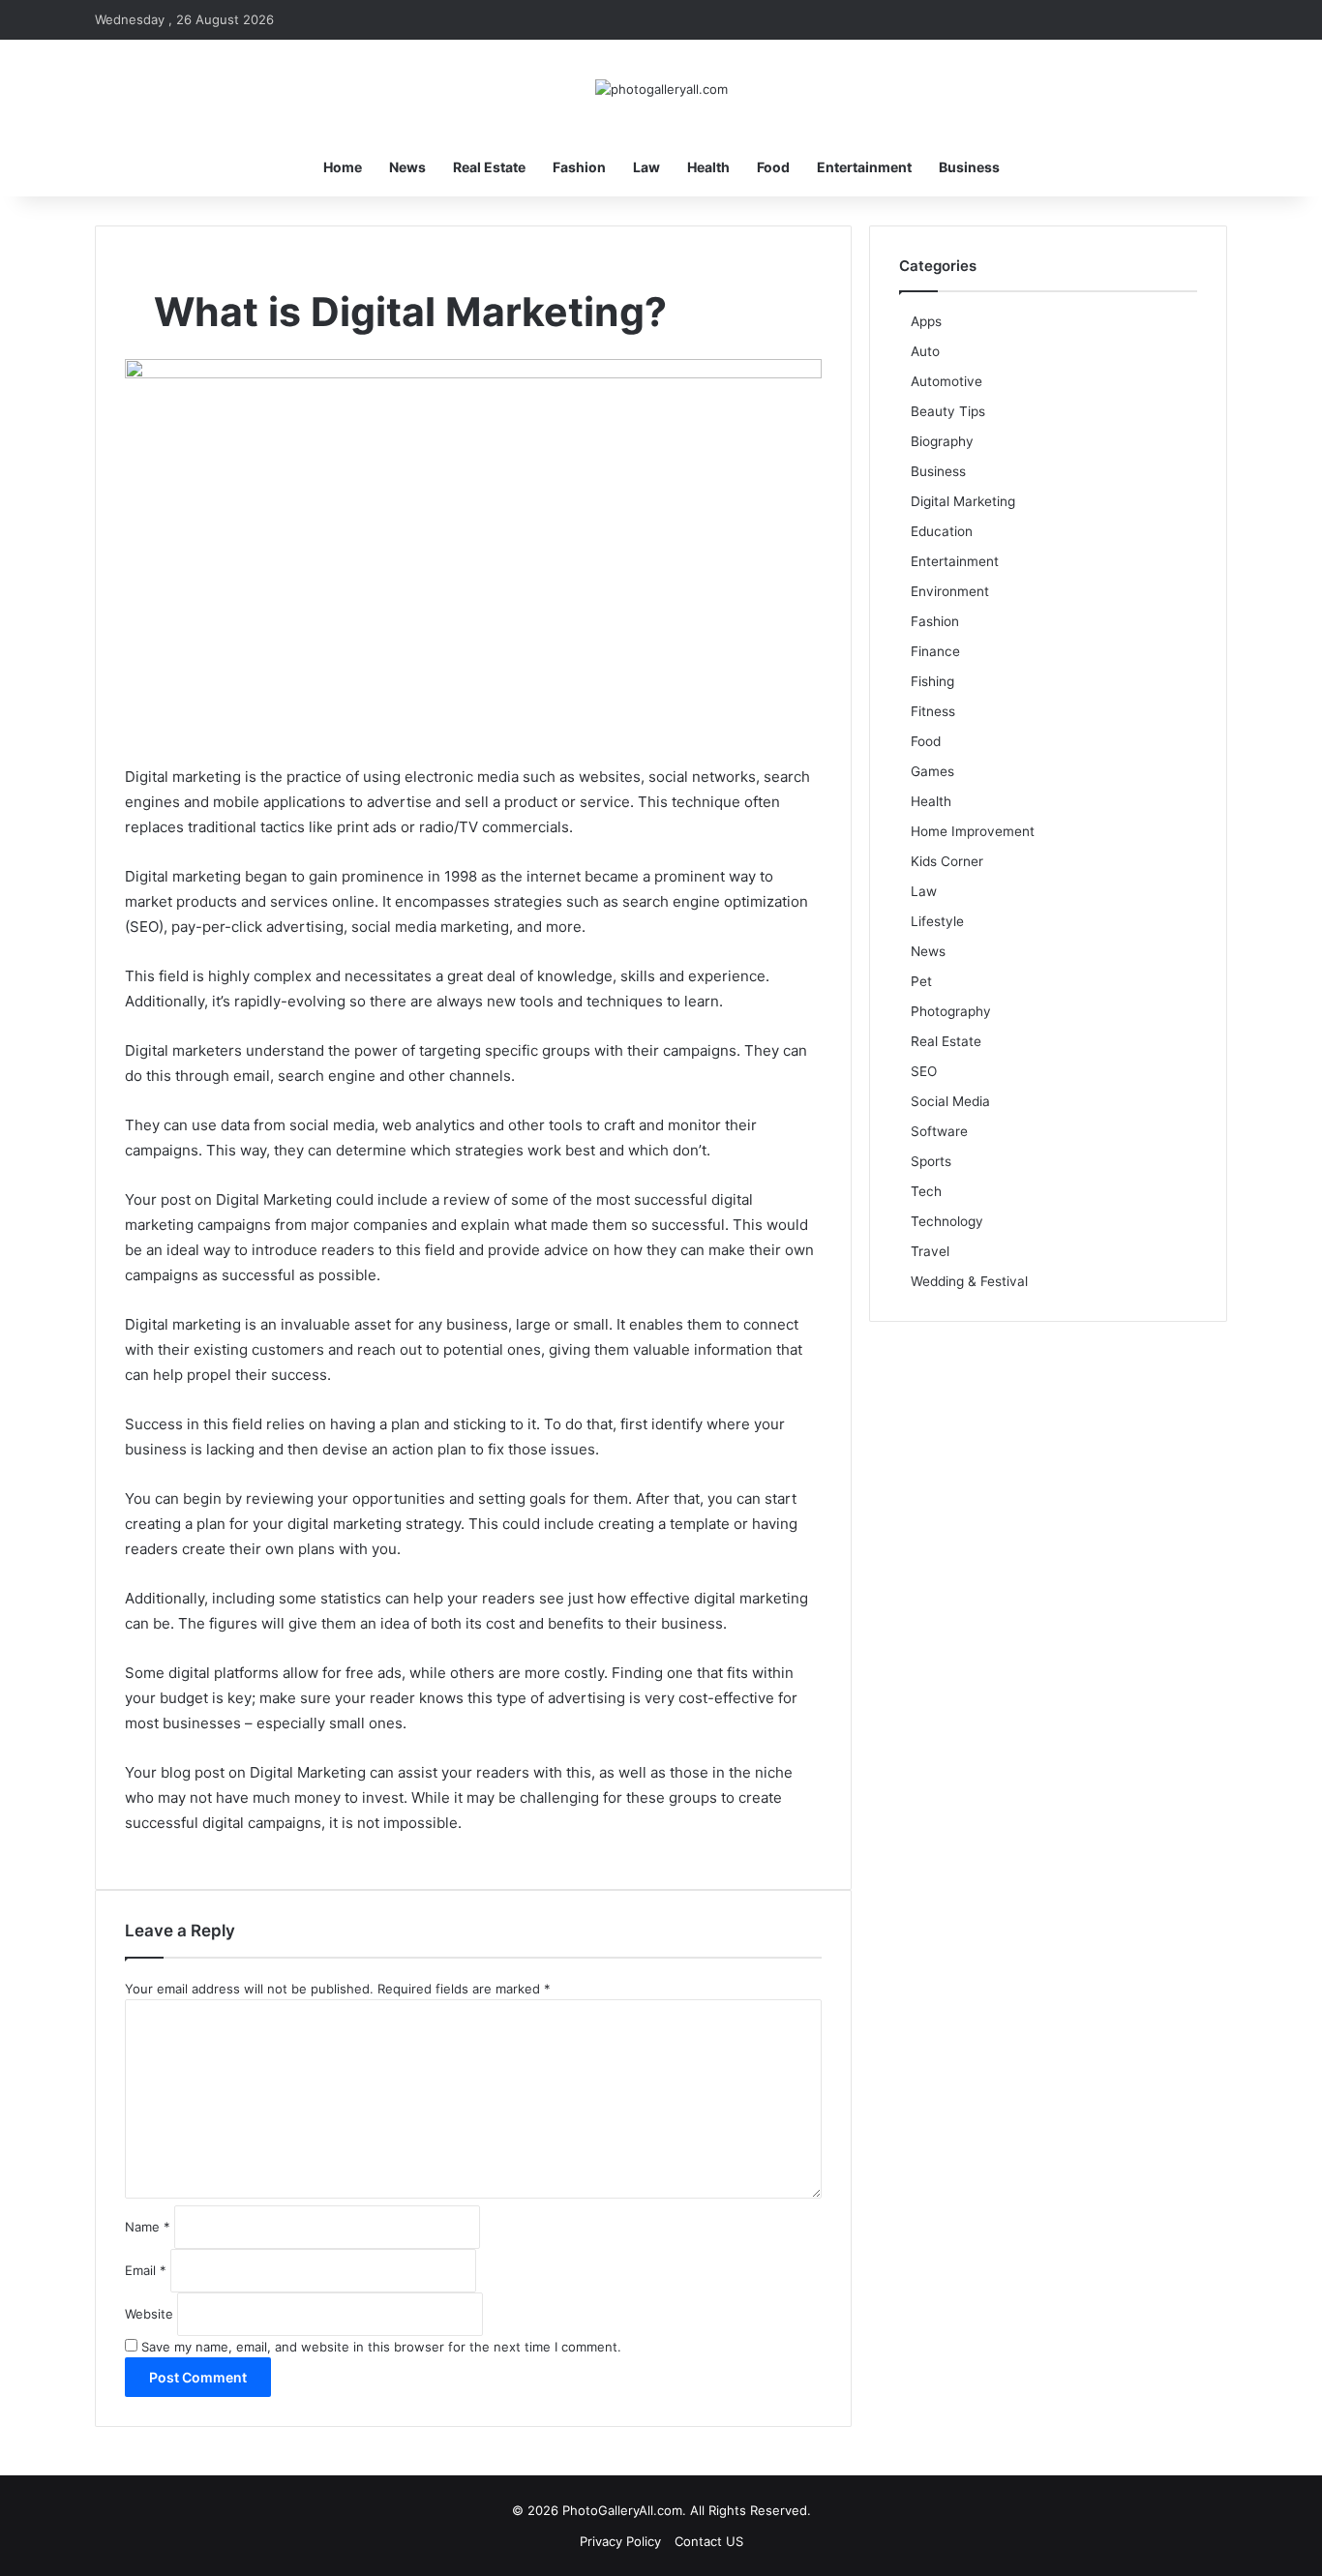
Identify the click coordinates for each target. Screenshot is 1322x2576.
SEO (924, 1071)
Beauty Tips (948, 411)
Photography (951, 1011)
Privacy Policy (620, 2541)
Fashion (579, 167)
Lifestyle (937, 921)
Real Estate (489, 167)
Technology (947, 1221)
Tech (926, 1191)
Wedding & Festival (969, 1281)
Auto (925, 351)
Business (969, 167)
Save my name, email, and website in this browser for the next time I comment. (381, 2347)
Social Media (950, 1101)
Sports (931, 1161)
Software (939, 1131)
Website (149, 2314)
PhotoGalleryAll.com (622, 2510)
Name (148, 2227)
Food (773, 167)
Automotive (946, 381)
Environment (950, 591)
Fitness (933, 711)
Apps (926, 321)
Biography (942, 441)
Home (343, 167)
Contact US (709, 2541)
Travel (930, 1251)
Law (646, 167)
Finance (935, 651)
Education (942, 531)
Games (932, 771)
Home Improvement (973, 831)
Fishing (932, 681)
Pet (921, 981)
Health (708, 167)
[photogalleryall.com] (661, 89)
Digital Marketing (963, 501)
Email (146, 2270)
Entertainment (864, 167)
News (407, 167)
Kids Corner (947, 861)
